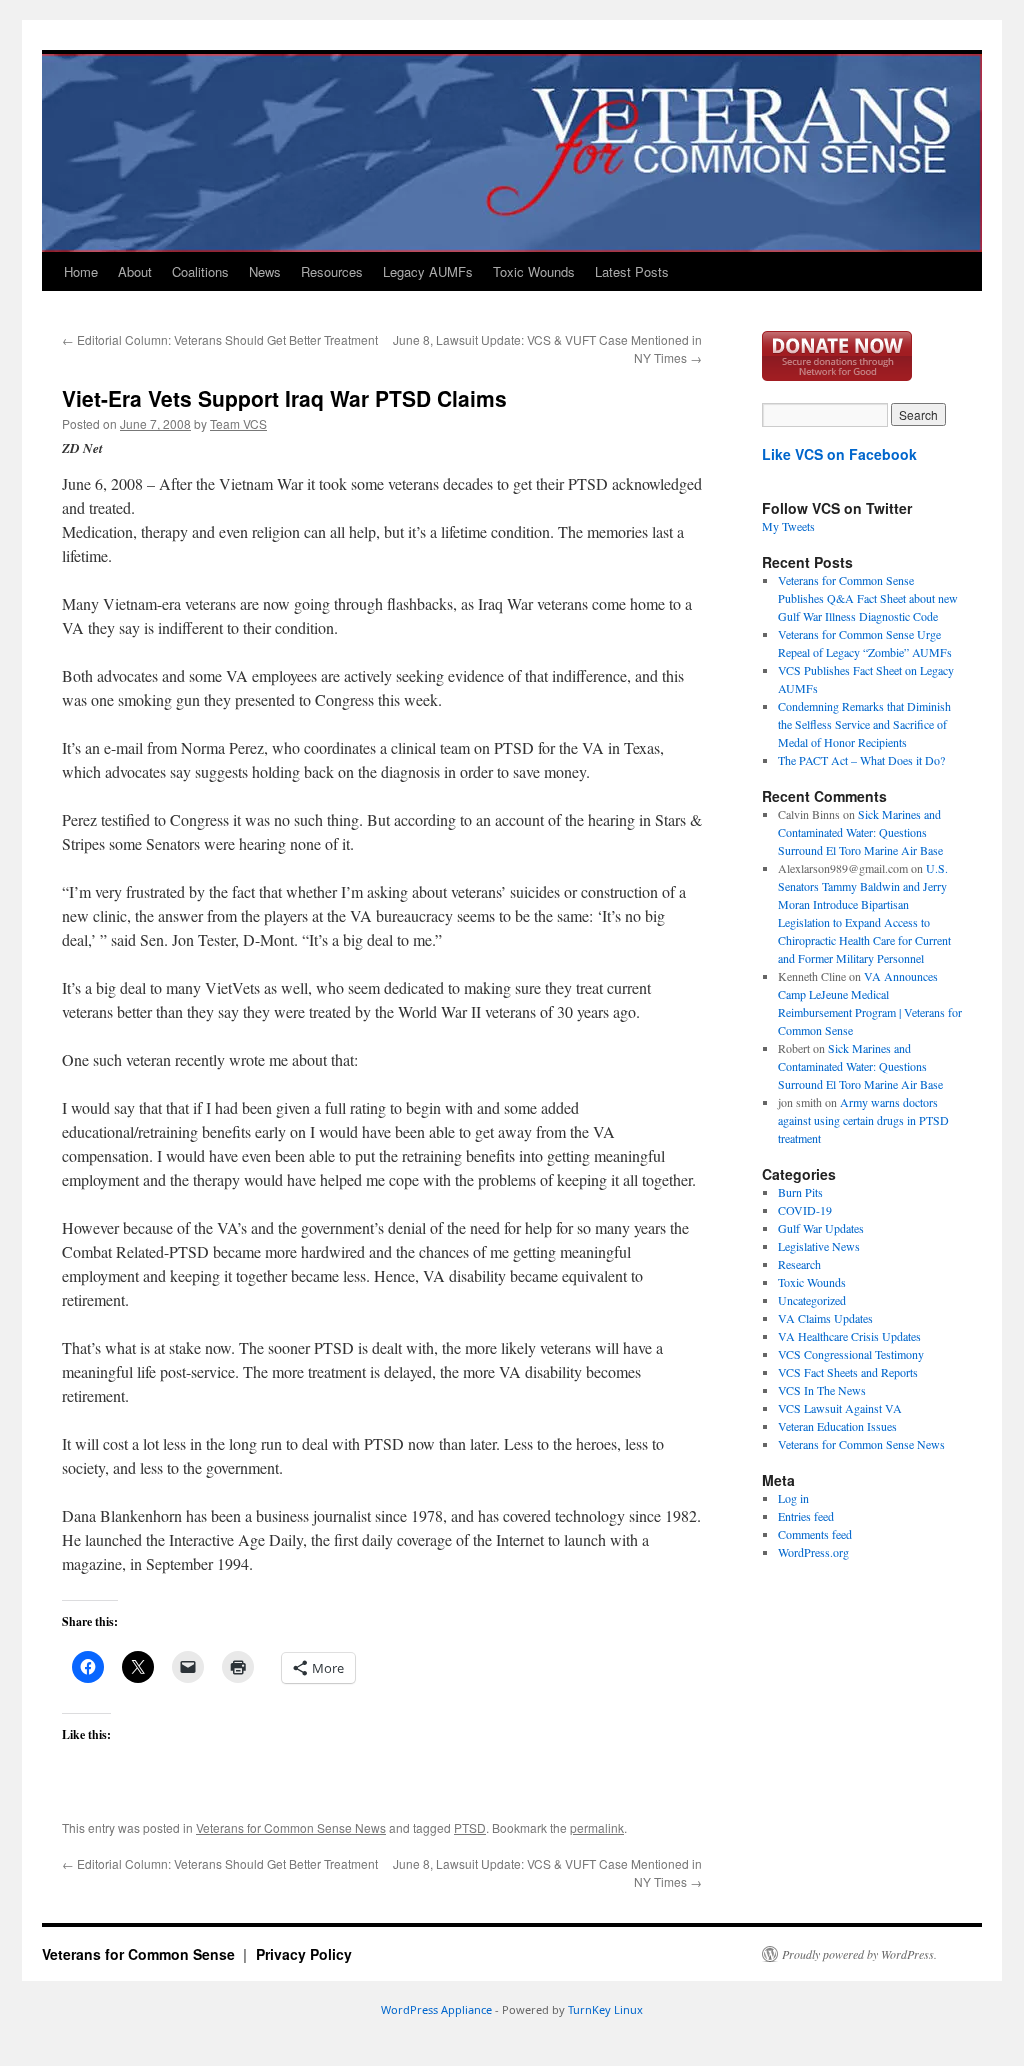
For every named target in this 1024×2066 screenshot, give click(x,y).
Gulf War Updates (821, 1228)
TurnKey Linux (605, 2009)
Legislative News (819, 1246)
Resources (332, 271)
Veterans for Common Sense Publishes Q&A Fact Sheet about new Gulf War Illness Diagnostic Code (868, 598)
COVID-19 (805, 1210)
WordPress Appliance (436, 2009)
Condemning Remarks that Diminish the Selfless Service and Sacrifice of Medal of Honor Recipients (864, 724)
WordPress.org (813, 1552)
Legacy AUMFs (428, 271)
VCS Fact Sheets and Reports (848, 1372)
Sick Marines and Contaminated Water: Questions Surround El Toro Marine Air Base (860, 832)
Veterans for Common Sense (140, 1954)
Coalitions (200, 271)
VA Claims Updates (825, 1318)
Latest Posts (632, 271)
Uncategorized (812, 1300)
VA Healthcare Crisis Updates (849, 1336)
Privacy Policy (304, 1954)
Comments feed (815, 1534)
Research (799, 1264)
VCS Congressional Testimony (851, 1354)
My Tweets (788, 526)
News (265, 271)
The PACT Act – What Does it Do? (861, 760)
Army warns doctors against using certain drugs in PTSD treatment (863, 1120)
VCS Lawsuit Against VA (840, 1408)
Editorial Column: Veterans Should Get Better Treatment (220, 339)
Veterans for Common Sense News (291, 1827)
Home (81, 271)
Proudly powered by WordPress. (859, 1954)
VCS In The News (822, 1390)
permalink (597, 1827)
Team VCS (238, 423)
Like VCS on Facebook (839, 454)
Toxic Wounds (534, 271)
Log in (793, 1498)
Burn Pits (800, 1192)
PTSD (470, 1827)
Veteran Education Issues (837, 1426)
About (135, 271)
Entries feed (806, 1516)
